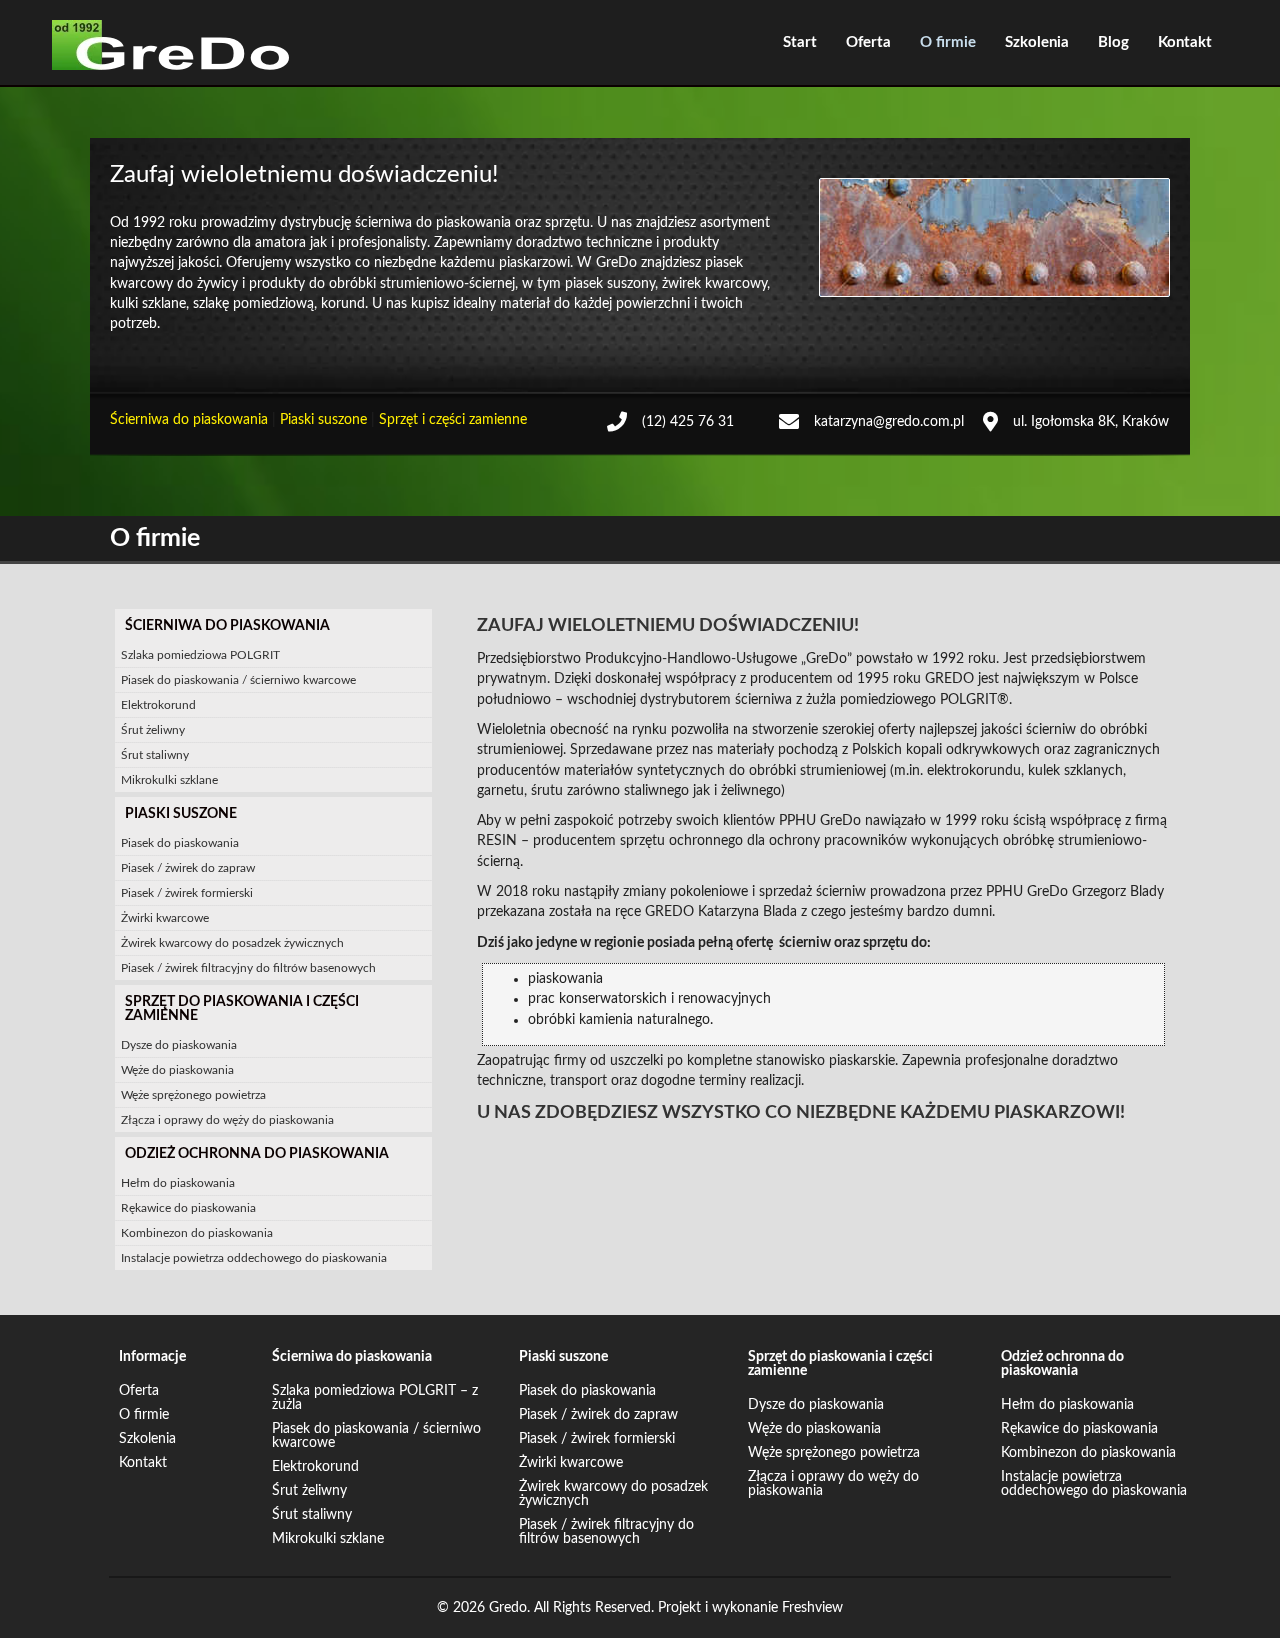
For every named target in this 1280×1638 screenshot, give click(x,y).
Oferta (868, 42)
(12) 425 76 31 (688, 422)
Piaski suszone (323, 420)
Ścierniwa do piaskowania (189, 420)
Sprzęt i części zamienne (453, 420)
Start (800, 42)
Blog (1113, 42)
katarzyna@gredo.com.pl (889, 422)
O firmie (948, 42)
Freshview (812, 1608)
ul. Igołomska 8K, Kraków (1091, 422)
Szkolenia (1037, 42)
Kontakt (1185, 42)
